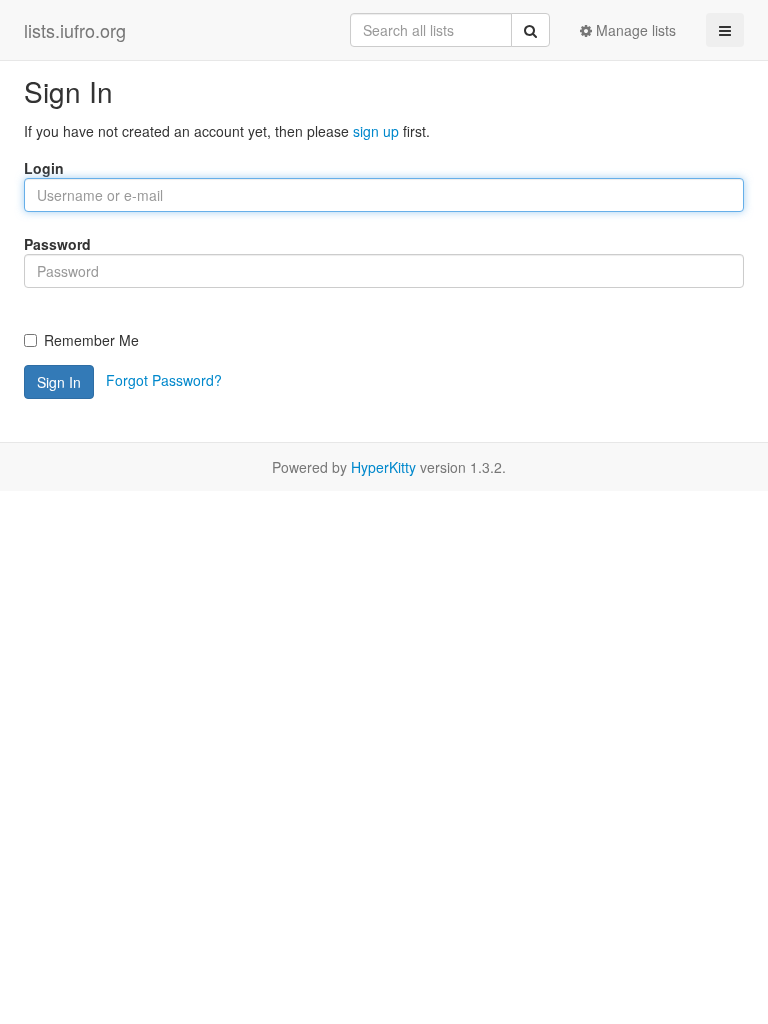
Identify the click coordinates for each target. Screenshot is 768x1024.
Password (57, 244)
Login (44, 168)
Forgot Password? (164, 380)
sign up (376, 131)
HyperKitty (383, 467)
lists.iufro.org (75, 30)
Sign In (59, 382)
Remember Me (91, 340)
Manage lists (634, 30)
